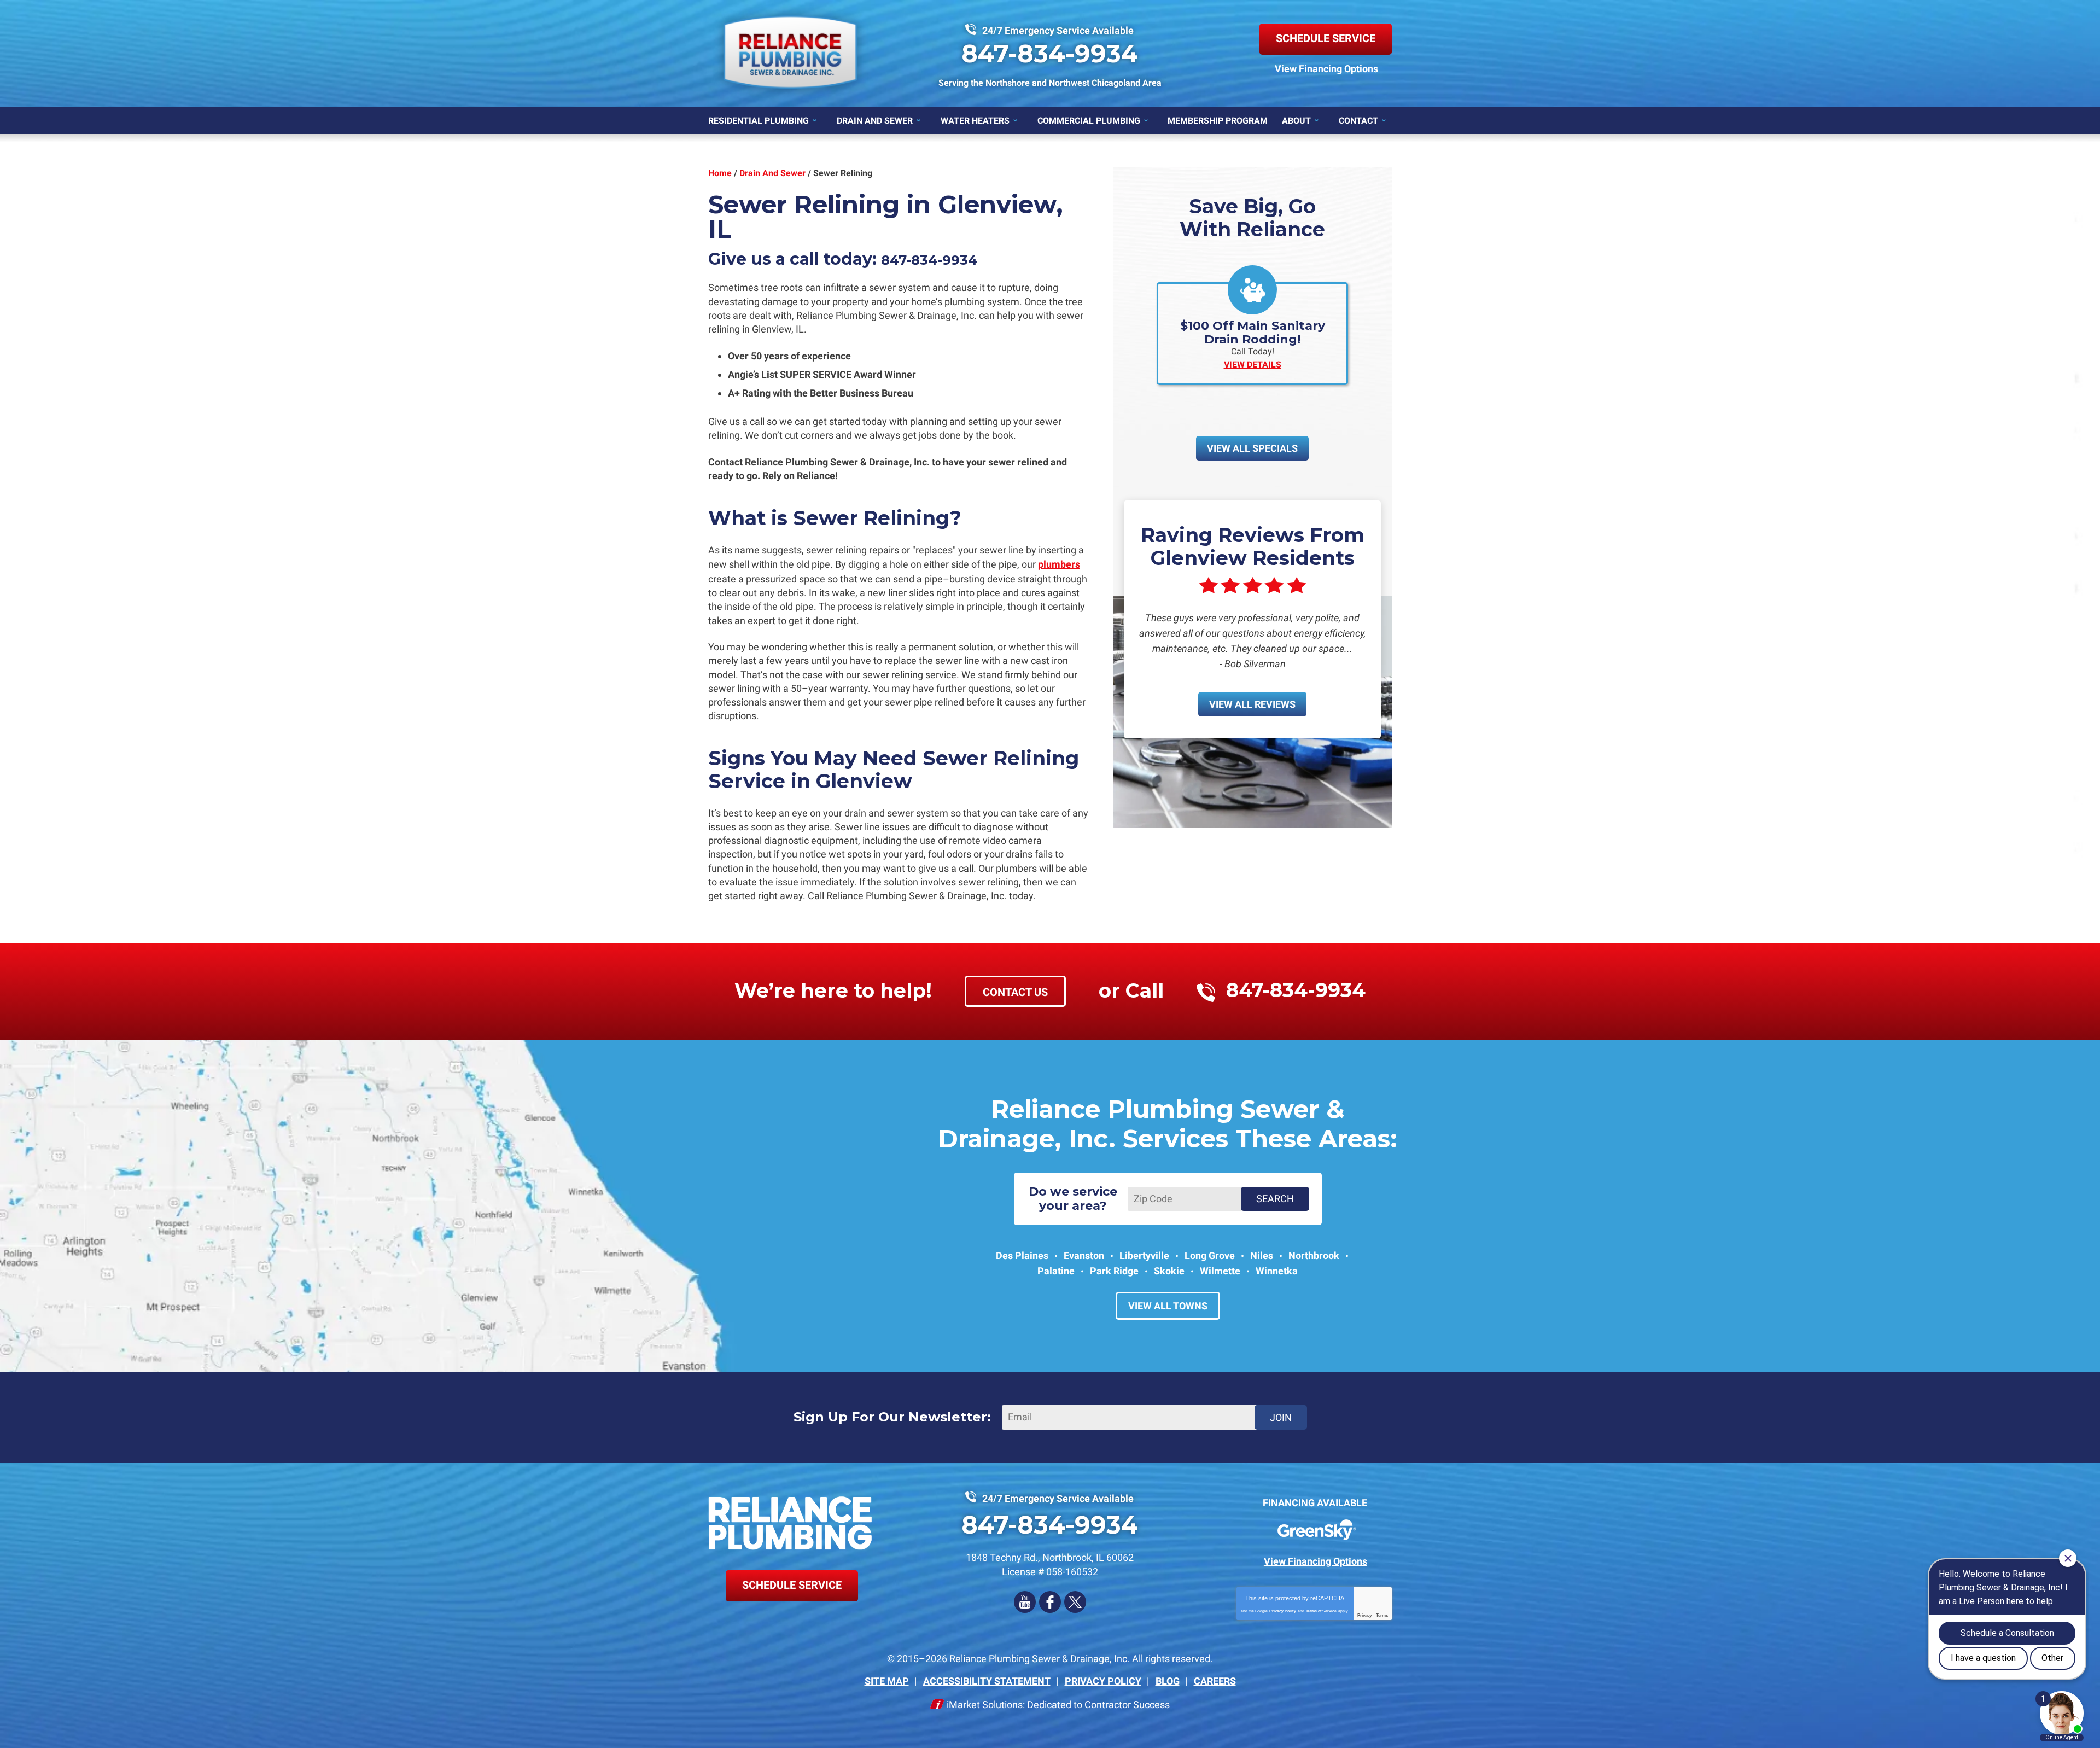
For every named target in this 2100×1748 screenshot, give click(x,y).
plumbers (1059, 564)
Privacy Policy (1283, 1611)
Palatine (1056, 1271)
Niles (1262, 1255)
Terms (1382, 1615)
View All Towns (1168, 1306)
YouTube (1025, 1602)
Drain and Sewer (772, 173)
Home (720, 173)
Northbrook (1314, 1255)
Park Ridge (1114, 1271)
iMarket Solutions (985, 1705)
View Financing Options (1326, 69)
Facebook (1050, 1602)
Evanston (1084, 1255)
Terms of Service (1321, 1611)
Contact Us (1015, 992)
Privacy (1364, 1615)
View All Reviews (1252, 704)
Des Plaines (1022, 1255)
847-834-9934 (1050, 53)
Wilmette (1220, 1271)
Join (1281, 1417)
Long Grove (1210, 1255)
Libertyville (1144, 1255)
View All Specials (1252, 448)
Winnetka (1277, 1271)
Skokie (1169, 1271)
